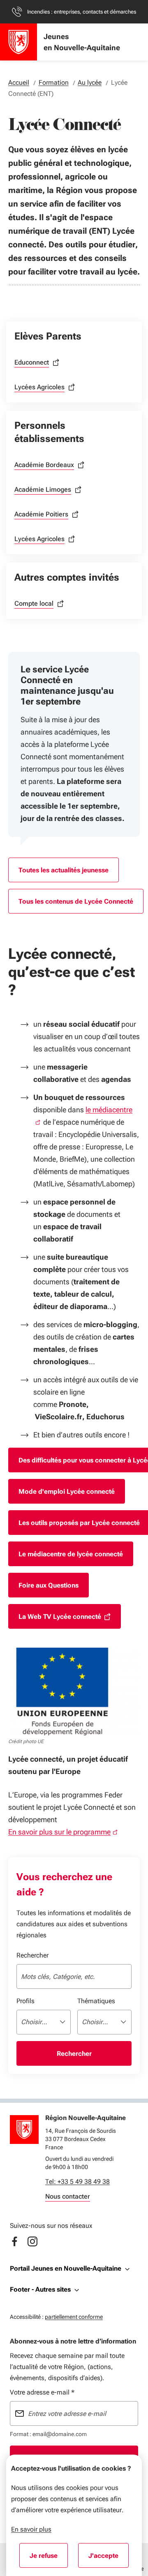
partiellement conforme (74, 2317)
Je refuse (49, 2558)
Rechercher (32, 1955)
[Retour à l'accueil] (24, 2130)
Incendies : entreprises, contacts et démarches (82, 12)
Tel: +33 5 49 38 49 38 (77, 2182)
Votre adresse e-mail (42, 2392)
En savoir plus (31, 2529)
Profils (25, 2001)
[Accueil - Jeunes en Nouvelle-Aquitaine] (18, 42)
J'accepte (109, 2558)
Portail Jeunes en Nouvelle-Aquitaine (66, 2268)
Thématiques (96, 2001)
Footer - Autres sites (40, 2289)
